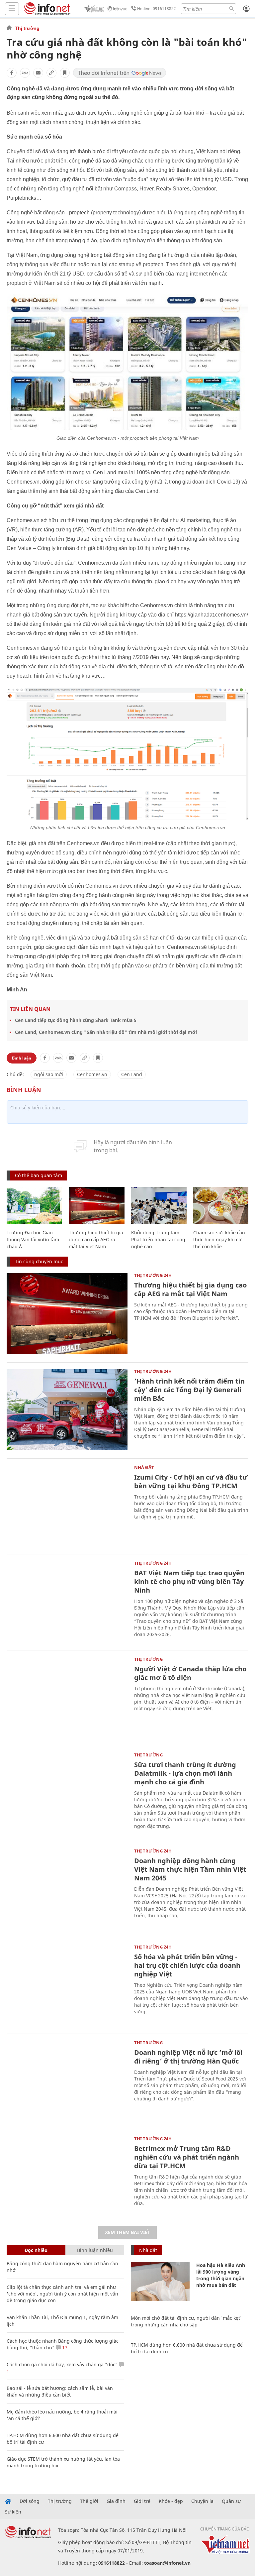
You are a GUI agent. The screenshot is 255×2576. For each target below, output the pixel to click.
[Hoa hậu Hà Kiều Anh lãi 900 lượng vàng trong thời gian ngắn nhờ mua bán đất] (160, 2282)
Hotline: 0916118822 (157, 8)
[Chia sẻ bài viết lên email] (38, 73)
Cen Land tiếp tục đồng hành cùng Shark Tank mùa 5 (76, 1020)
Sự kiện (13, 2512)
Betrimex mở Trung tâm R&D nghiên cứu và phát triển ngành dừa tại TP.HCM (187, 2157)
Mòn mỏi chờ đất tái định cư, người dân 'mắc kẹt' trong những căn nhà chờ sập (186, 2321)
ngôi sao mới (49, 1074)
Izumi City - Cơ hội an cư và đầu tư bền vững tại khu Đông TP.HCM (191, 1481)
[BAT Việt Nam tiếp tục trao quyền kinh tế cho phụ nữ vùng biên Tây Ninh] (67, 1601)
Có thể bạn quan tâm (39, 1175)
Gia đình (116, 2501)
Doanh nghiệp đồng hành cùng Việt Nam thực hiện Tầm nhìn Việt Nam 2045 (190, 1869)
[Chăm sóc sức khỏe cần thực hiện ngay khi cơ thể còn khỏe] (221, 1206)
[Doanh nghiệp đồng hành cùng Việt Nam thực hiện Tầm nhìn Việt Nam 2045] (67, 1889)
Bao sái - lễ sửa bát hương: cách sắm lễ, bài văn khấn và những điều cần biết (60, 2391)
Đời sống (30, 2501)
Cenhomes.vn (92, 1074)
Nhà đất (144, 1467)
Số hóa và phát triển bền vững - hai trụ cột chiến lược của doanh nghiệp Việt (187, 1965)
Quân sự (231, 2501)
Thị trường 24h (153, 1275)
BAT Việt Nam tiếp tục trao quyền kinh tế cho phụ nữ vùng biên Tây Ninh (189, 1581)
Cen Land (132, 1074)
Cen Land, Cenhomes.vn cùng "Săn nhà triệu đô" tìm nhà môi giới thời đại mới (106, 1032)
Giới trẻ (142, 2501)
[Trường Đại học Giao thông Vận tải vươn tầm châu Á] (34, 1206)
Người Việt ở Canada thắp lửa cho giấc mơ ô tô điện (190, 1673)
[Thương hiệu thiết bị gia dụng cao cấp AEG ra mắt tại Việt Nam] (96, 1206)
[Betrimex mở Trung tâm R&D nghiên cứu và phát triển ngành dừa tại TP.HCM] (67, 2177)
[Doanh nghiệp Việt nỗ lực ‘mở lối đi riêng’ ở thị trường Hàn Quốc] (67, 2081)
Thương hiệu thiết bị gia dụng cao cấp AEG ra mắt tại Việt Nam (96, 1239)
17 (64, 2348)
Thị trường (27, 28)
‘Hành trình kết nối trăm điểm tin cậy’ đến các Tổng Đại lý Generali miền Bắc (189, 1390)
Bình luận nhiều (95, 2250)
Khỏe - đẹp (171, 2501)
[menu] (12, 9)
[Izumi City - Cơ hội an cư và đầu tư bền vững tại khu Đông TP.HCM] (67, 1506)
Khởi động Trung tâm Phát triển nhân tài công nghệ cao (158, 1239)
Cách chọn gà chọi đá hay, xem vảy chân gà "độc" (62, 2364)
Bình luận (22, 1058)
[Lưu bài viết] (65, 73)
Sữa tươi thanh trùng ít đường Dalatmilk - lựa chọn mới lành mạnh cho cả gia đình (185, 1773)
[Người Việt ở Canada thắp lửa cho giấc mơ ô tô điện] (67, 1697)
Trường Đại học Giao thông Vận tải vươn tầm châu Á (33, 1239)
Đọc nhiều (36, 2250)
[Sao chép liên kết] (51, 73)
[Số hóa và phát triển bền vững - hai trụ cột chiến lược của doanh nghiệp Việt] (67, 1985)
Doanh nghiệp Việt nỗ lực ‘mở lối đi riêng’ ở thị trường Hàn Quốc (188, 2057)
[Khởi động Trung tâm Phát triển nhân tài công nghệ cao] (159, 1206)
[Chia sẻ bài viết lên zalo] (25, 73)
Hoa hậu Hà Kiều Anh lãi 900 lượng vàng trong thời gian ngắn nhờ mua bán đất (221, 2275)
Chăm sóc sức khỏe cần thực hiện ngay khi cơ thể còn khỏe (219, 1239)
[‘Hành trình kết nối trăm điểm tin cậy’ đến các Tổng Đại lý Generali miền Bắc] (67, 1410)
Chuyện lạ (202, 2501)
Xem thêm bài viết (127, 2232)
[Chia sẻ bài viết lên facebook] (12, 73)
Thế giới (89, 2501)
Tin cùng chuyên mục (39, 1261)
